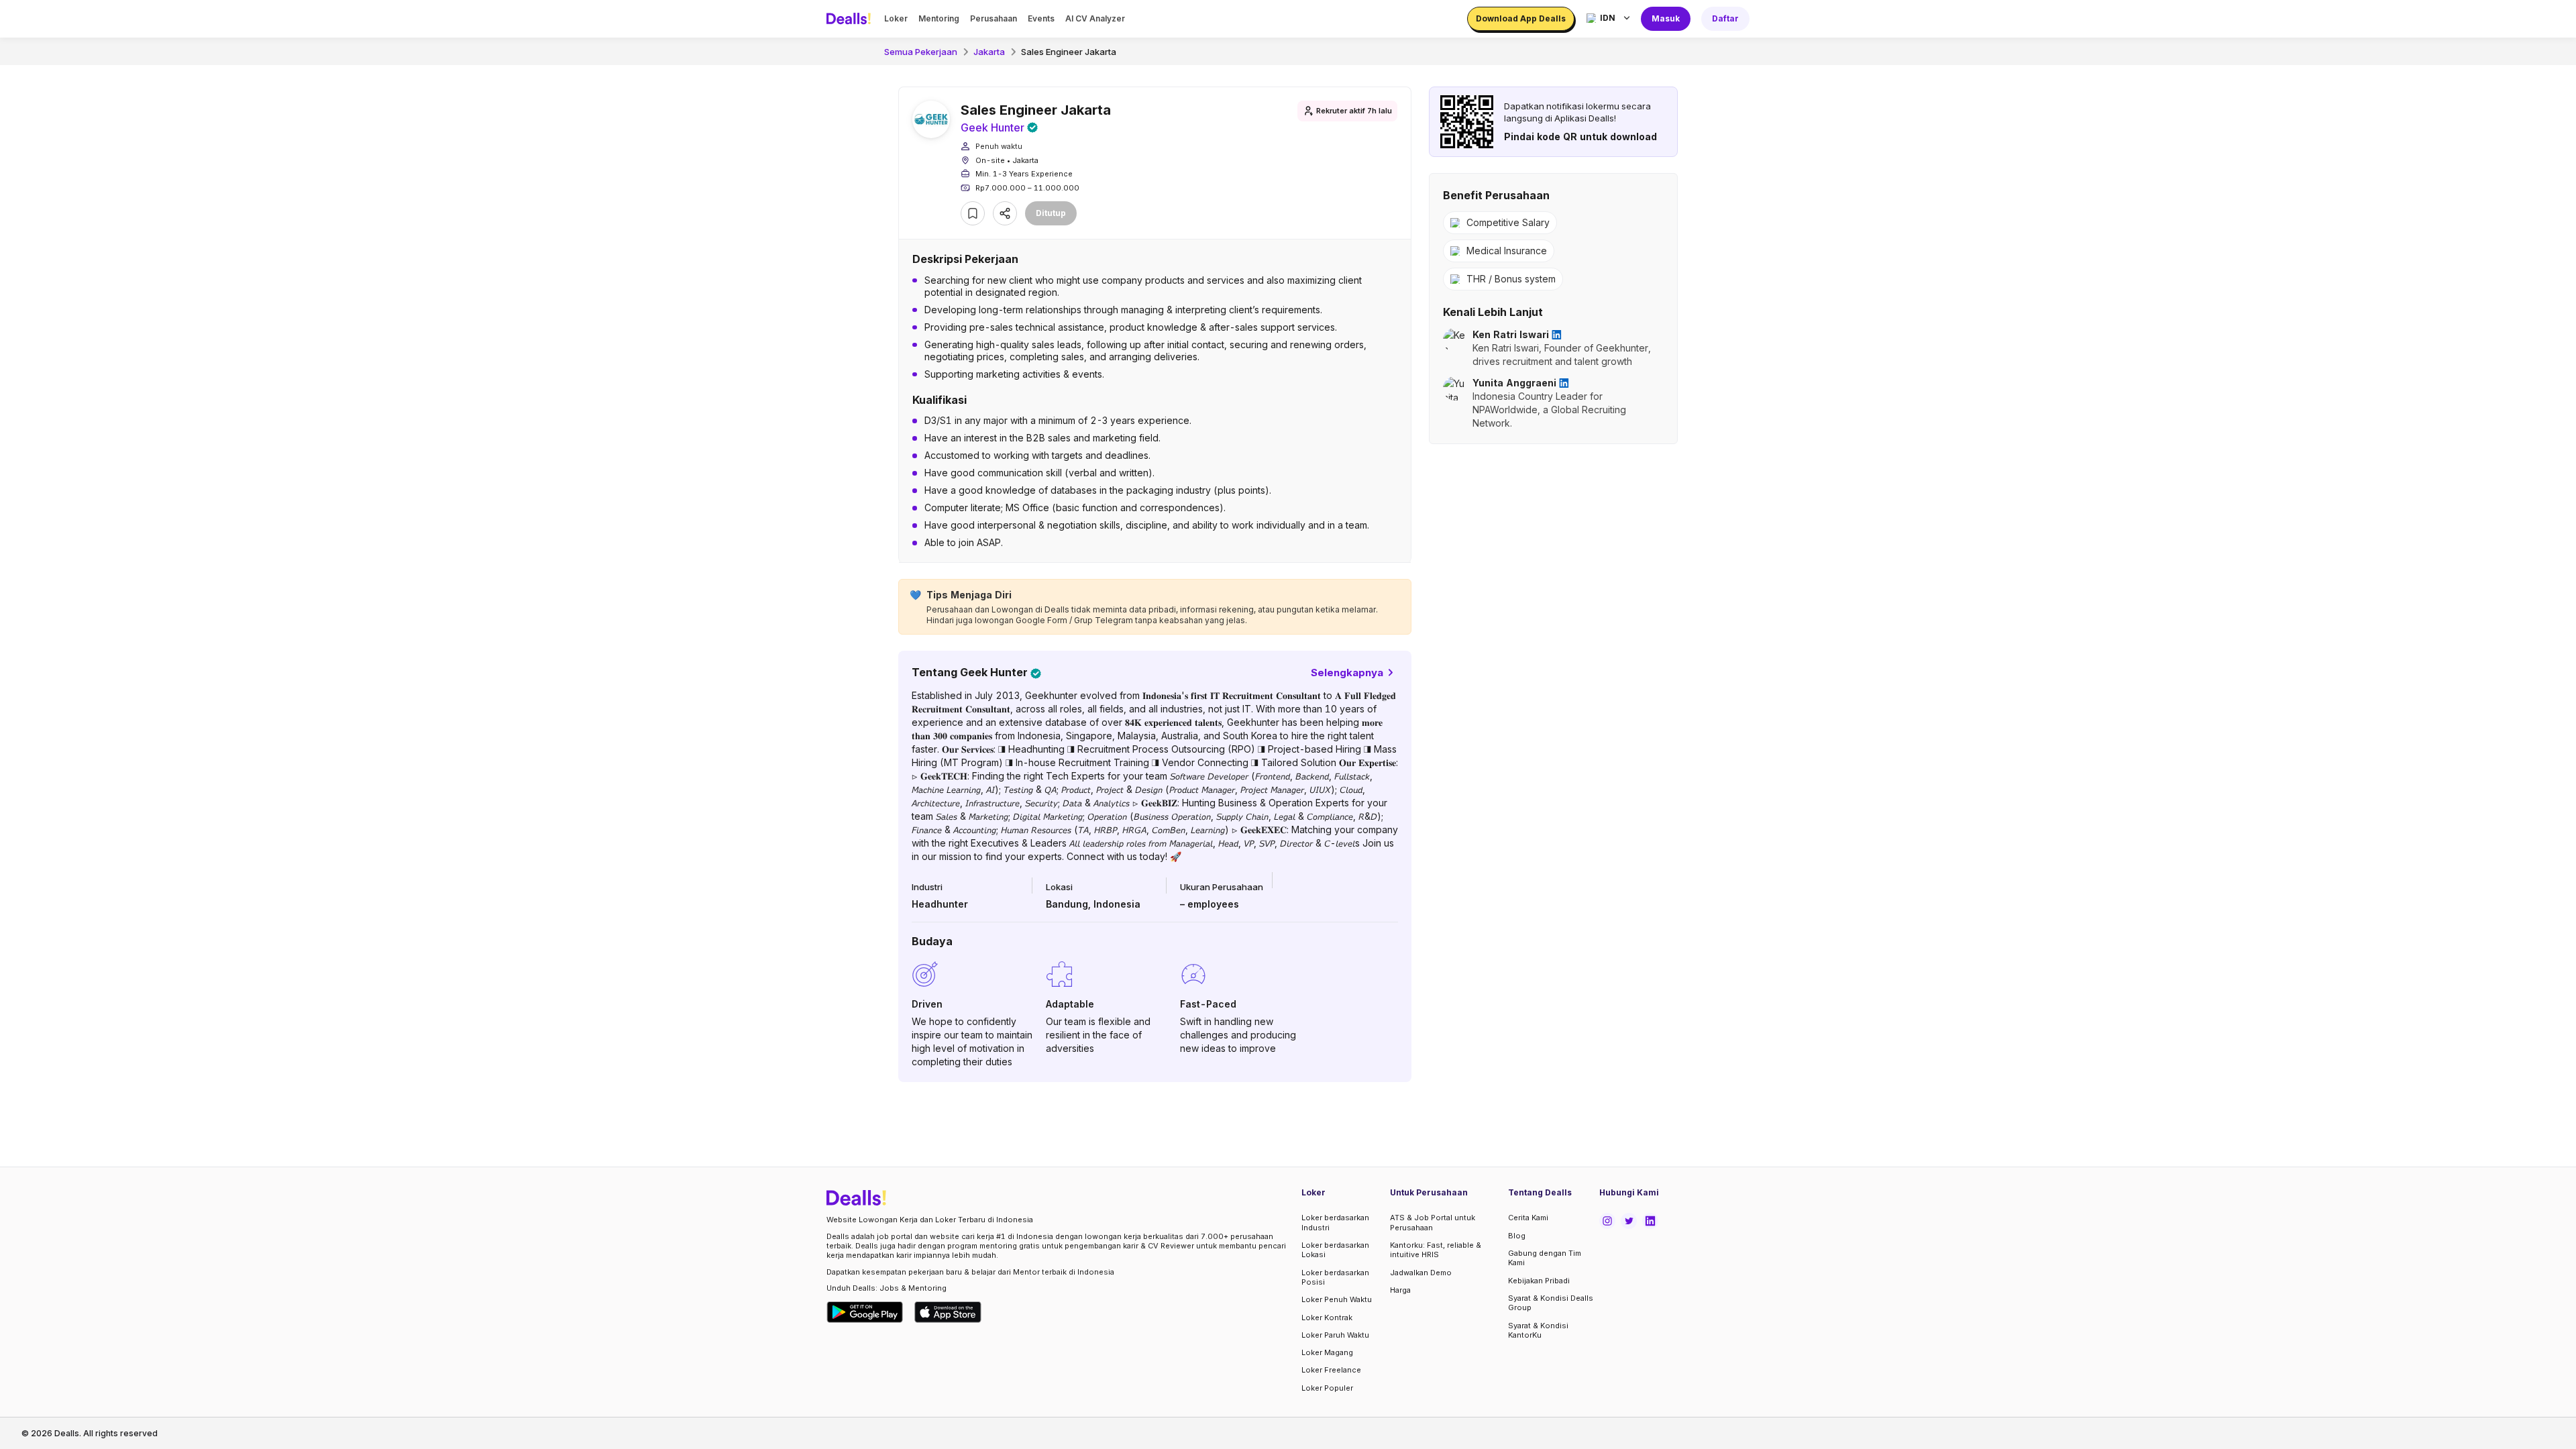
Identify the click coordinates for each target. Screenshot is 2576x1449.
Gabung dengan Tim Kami (1545, 1258)
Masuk (1666, 18)
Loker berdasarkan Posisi (1335, 1277)
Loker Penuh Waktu (1337, 1299)
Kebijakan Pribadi (1539, 1281)
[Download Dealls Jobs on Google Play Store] (865, 1312)
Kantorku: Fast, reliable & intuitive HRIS (1436, 1250)
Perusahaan (994, 18)
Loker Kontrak (1327, 1318)
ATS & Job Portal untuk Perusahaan (1433, 1222)
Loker (896, 18)
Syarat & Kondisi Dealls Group (1551, 1303)
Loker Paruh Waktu (1335, 1335)
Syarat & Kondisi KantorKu (1538, 1330)
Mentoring (939, 18)
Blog (1517, 1236)
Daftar (1725, 18)
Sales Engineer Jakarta (1069, 52)
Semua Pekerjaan (921, 52)
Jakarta (989, 52)
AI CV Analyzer (1095, 18)
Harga (1400, 1290)
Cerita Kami (1528, 1218)
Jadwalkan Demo (1421, 1273)
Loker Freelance (1331, 1370)
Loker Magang (1327, 1352)
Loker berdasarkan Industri (1335, 1222)
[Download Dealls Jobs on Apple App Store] (948, 1312)
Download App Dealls (1521, 18)
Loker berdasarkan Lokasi (1335, 1250)
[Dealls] (851, 19)
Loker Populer (1327, 1388)
